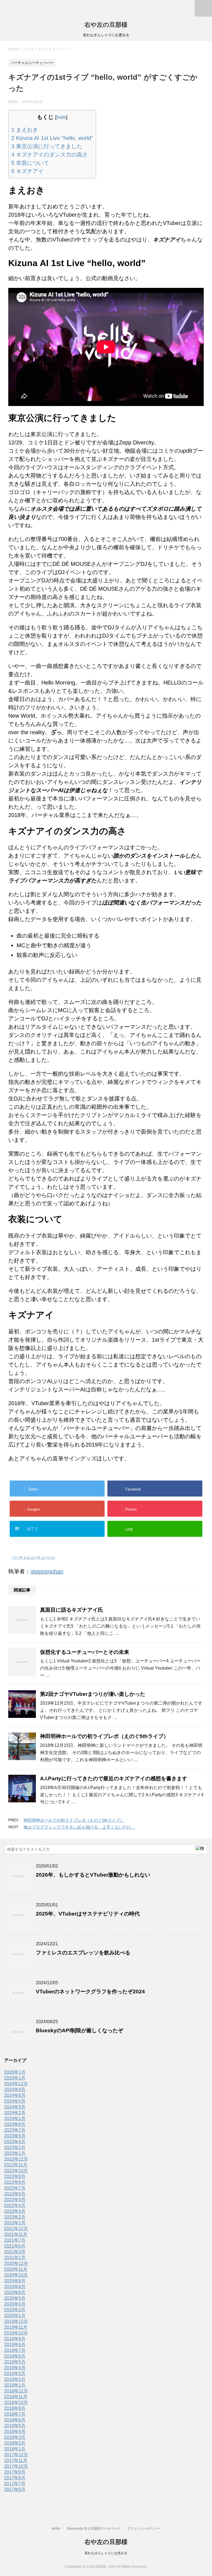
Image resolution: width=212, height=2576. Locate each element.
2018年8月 (15, 2408)
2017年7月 (15, 2484)
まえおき (25, 130)
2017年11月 (16, 2460)
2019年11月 (16, 2327)
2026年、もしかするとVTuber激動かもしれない (93, 1875)
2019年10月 (16, 2333)
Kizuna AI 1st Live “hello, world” (52, 138)
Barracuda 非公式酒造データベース (94, 2529)
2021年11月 (16, 2234)
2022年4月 (15, 2205)
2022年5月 (15, 2200)
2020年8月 (15, 2287)
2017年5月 (15, 2489)
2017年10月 (16, 2466)
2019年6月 (15, 2356)
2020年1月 (15, 2316)
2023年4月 (15, 2142)
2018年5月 (15, 2426)
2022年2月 (15, 2217)
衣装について (30, 163)
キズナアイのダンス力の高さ (50, 155)
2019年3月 (15, 2374)
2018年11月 (16, 2397)
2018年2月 (15, 2443)
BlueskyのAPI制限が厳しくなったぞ (79, 2030)
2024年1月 (15, 2119)
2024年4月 (15, 2101)
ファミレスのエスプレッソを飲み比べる (83, 1953)
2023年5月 (15, 2136)
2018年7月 (15, 2414)
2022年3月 (15, 2211)
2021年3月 (15, 2252)
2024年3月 (15, 2107)
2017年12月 (16, 2455)
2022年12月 (16, 2159)
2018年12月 (16, 2391)
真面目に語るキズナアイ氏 (71, 1610)
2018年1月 (15, 2449)
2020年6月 (15, 2292)
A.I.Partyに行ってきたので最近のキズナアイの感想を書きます (114, 1778)
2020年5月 (15, 2298)
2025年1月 (15, 2078)
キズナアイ (27, 171)
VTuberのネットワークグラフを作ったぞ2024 (90, 1992)
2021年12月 (16, 2229)
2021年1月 (15, 2258)
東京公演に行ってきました (47, 146)
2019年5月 (15, 2362)
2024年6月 (15, 2095)
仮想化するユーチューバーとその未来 (85, 1652)
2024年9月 (15, 2090)
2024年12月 (16, 2084)
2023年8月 (15, 2124)
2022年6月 (15, 2194)
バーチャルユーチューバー (34, 1557)
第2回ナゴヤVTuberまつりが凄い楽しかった (93, 1694)
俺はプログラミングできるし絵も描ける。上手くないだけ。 (79, 1827)
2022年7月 (15, 2188)
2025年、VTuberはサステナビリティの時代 (88, 1914)
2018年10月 (16, 2403)
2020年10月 (16, 2275)
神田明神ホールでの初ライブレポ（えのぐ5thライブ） (104, 1736)
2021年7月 (15, 2240)
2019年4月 (15, 2368)
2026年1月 (15, 2072)
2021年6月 (15, 2246)
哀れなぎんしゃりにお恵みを (106, 2553)
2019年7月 (15, 2350)
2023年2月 (15, 2147)
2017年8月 (15, 2478)
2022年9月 (15, 2176)
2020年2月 (15, 2310)
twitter (56, 2529)
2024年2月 (15, 2113)
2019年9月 (15, 2339)
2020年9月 (15, 2281)
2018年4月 (15, 2432)
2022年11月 (16, 2165)
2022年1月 (15, 2223)
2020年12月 (16, 2263)
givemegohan (47, 1571)
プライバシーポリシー (144, 2529)
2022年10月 (16, 2171)
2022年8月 (15, 2182)
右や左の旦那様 (106, 25)
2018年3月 (15, 2437)
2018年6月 (15, 2420)
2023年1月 (15, 2153)
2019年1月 (15, 2385)
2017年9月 (15, 2472)
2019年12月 (16, 2321)
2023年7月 (15, 2130)
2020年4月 (15, 2304)
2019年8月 (15, 2345)
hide (61, 117)
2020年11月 (16, 2269)
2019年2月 (15, 2379)
